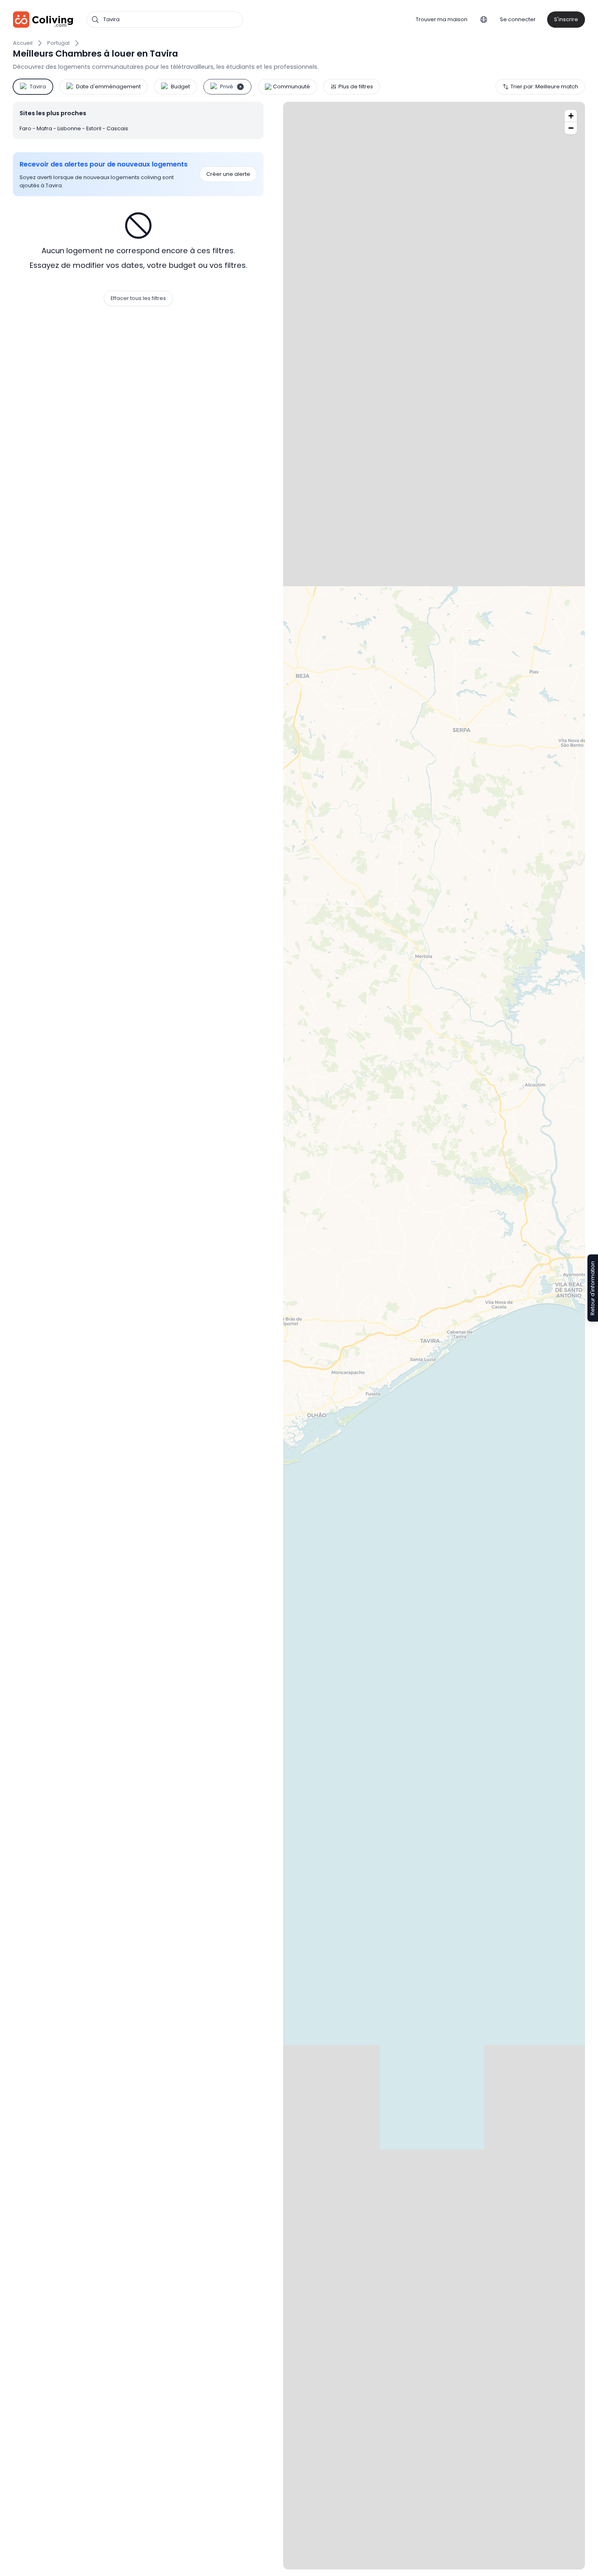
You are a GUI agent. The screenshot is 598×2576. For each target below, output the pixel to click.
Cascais (117, 128)
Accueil (23, 43)
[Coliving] (43, 20)
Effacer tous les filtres (138, 298)
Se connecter (518, 19)
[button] (571, 116)
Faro (26, 128)
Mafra (45, 128)
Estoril (94, 128)
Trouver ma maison (442, 19)
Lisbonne (70, 128)
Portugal (58, 43)
